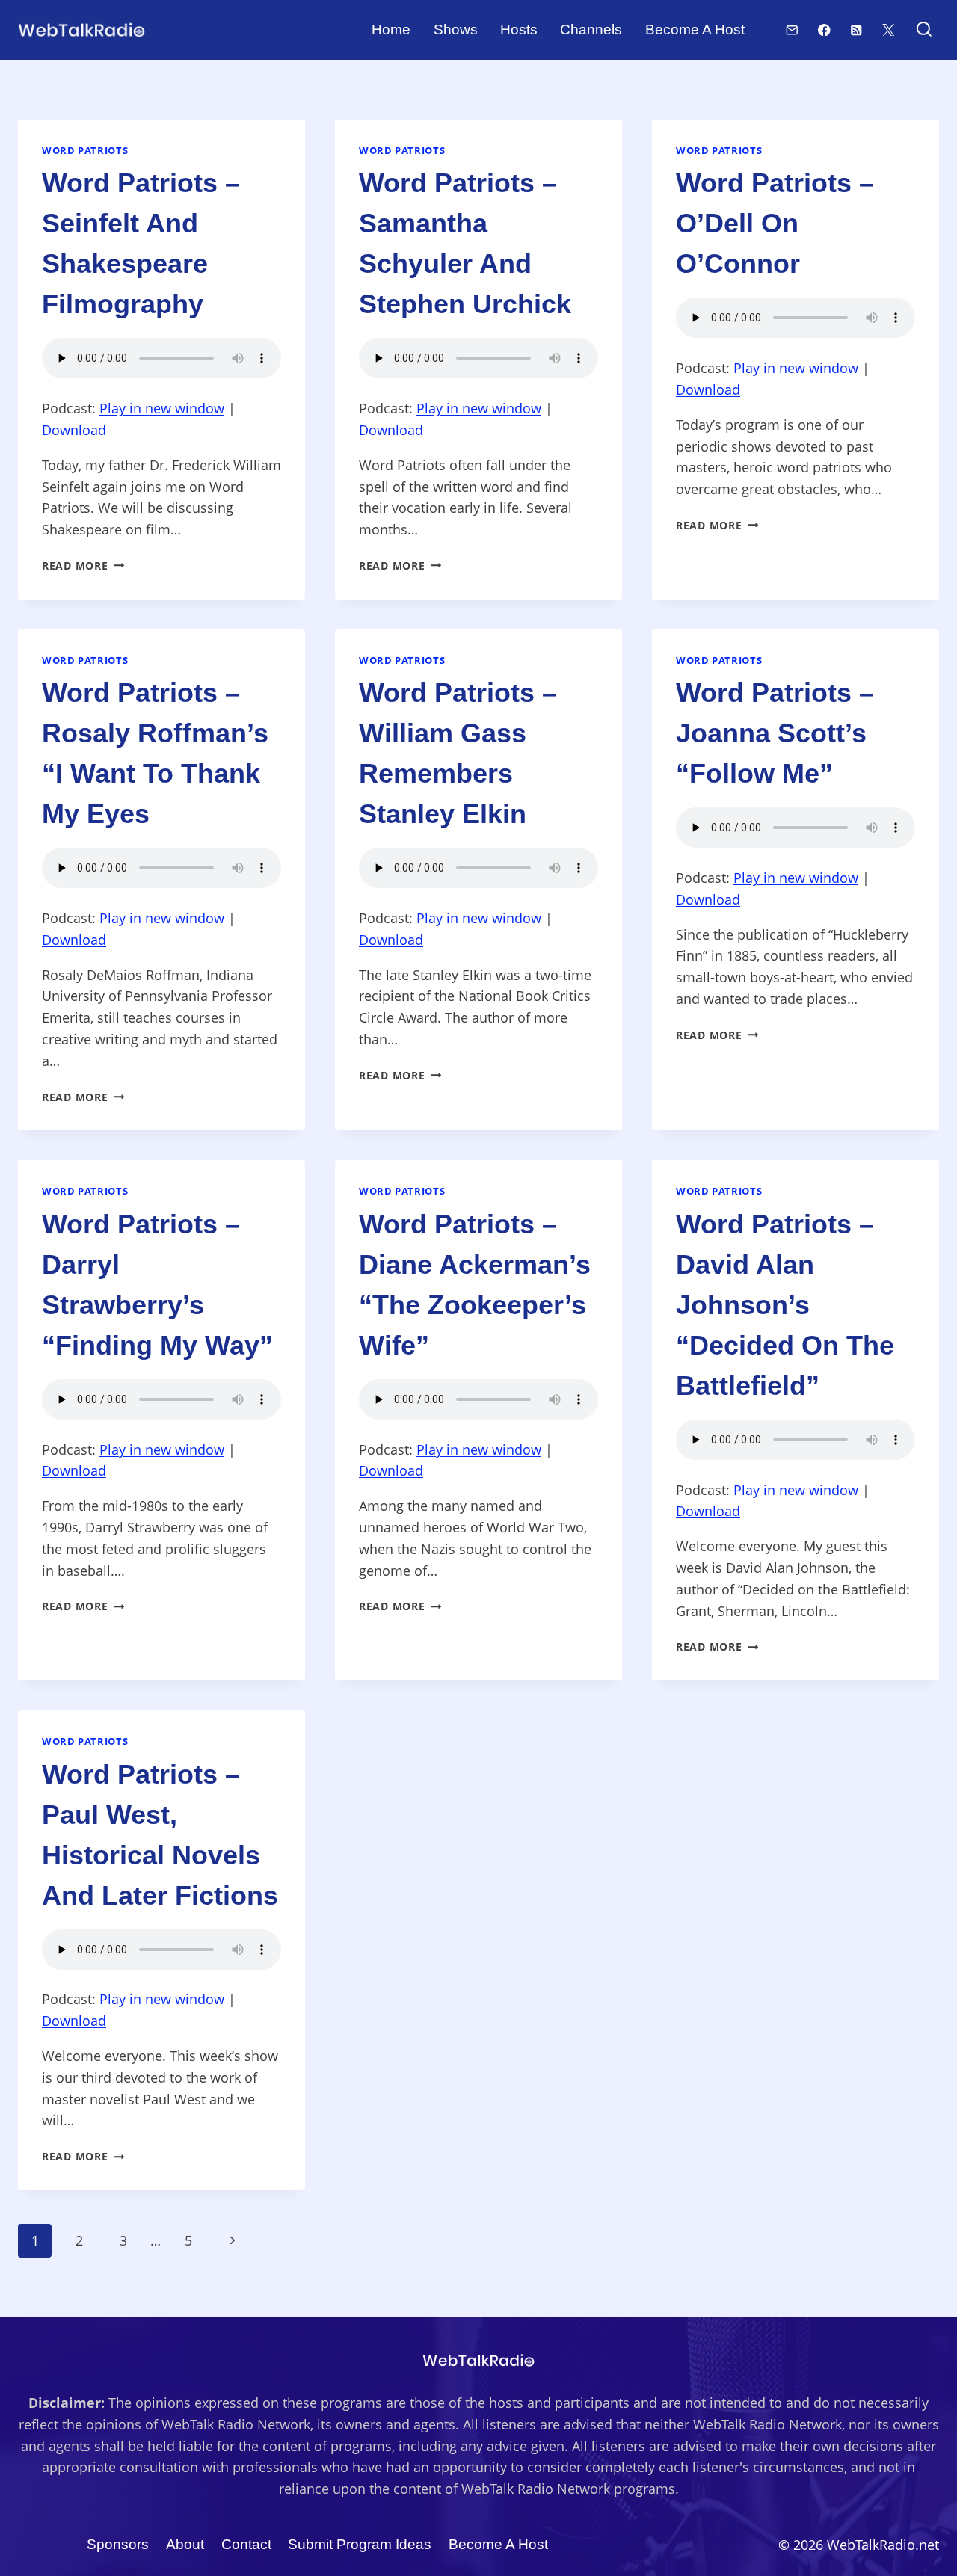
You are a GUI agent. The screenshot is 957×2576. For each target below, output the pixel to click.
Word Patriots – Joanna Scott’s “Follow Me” (775, 733)
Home (391, 30)
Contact (246, 2544)
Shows (456, 30)
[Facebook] (824, 30)
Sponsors (118, 2544)
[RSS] (856, 30)
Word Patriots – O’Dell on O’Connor (775, 223)
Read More (83, 566)
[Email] (792, 30)
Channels (591, 30)
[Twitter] (889, 30)
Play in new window (162, 408)
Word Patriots (85, 151)
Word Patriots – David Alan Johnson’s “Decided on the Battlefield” (785, 1305)
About (185, 2544)
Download (74, 430)
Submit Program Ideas (360, 2544)
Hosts (519, 30)
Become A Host (695, 30)
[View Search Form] (924, 30)
